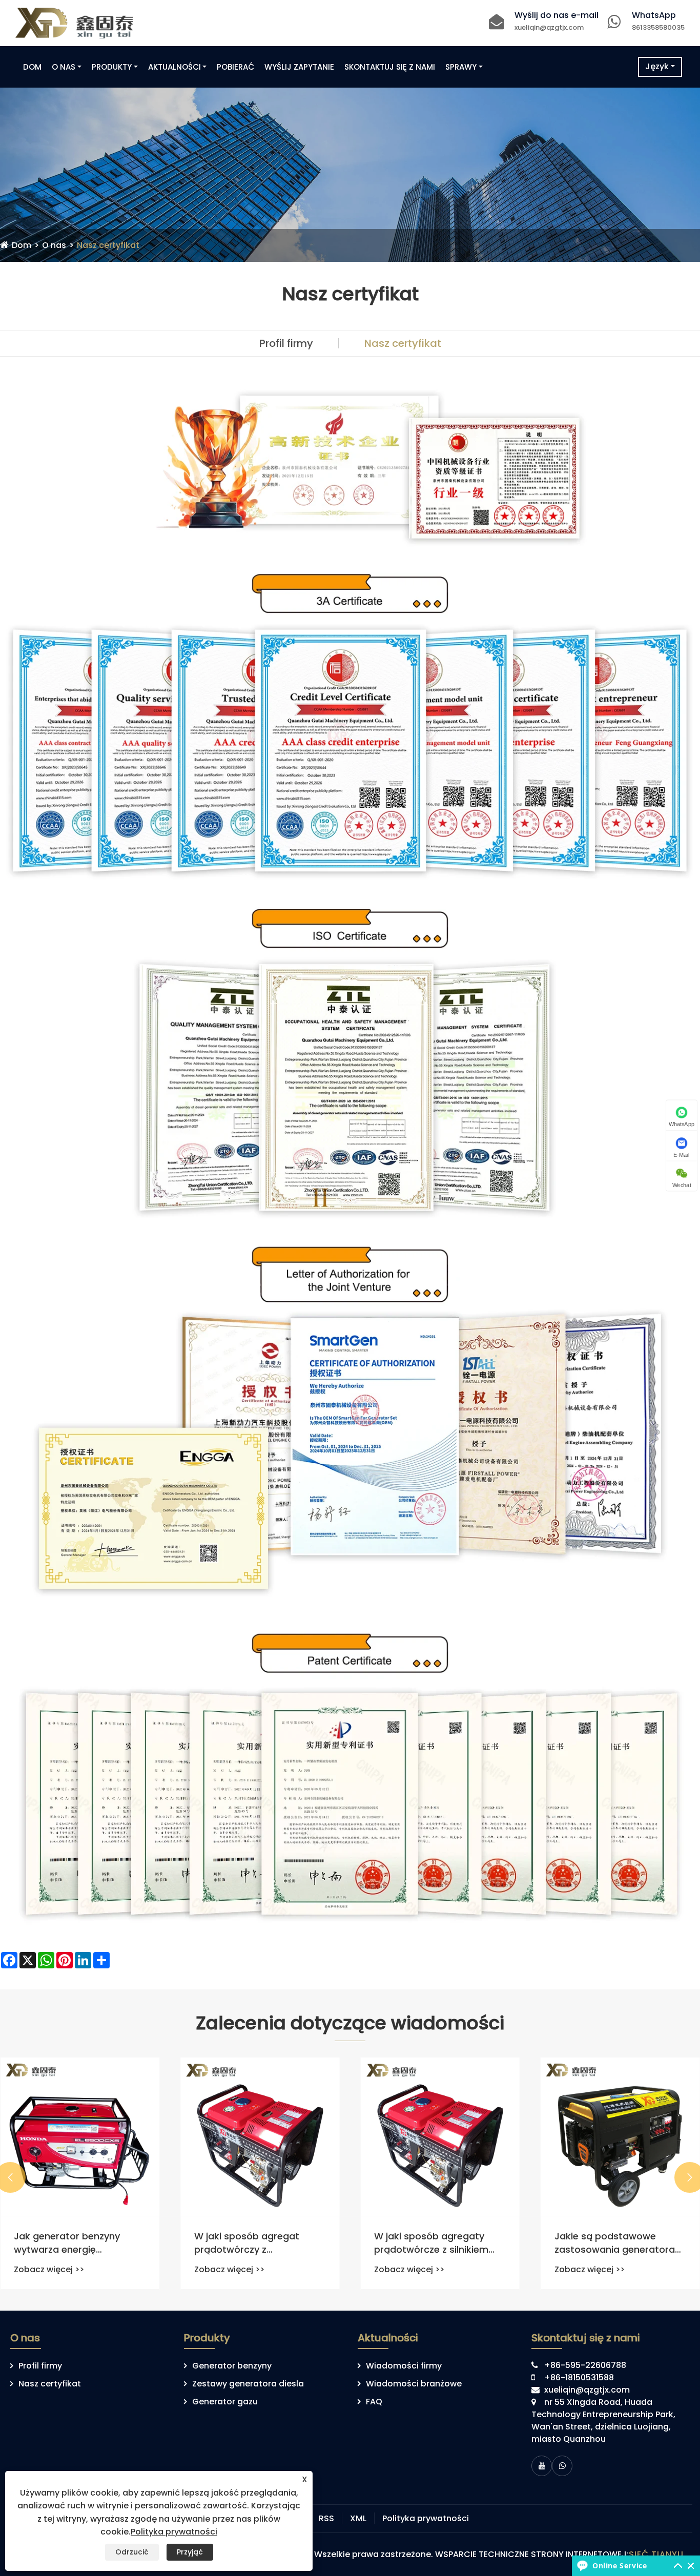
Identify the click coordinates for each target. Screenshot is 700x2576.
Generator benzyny (232, 2366)
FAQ (374, 2402)
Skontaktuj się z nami (390, 67)
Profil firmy (286, 343)
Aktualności (174, 67)
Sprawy (461, 67)
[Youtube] (542, 2466)
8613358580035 (658, 27)
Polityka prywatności (426, 2518)
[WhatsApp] (562, 2466)
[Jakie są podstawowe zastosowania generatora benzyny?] (621, 2137)
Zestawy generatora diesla (248, 2384)
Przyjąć (190, 2552)
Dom (32, 67)
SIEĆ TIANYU (656, 2554)
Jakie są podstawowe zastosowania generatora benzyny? (615, 2242)
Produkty (112, 67)
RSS (326, 2518)
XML (358, 2518)
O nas (64, 67)
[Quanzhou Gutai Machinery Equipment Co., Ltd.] (74, 22)
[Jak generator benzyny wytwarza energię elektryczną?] (80, 2137)
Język (657, 66)
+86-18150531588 (579, 2377)
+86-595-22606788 (585, 2365)
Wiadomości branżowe (414, 2384)
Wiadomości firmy (404, 2366)
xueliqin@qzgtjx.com (549, 27)
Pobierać (235, 67)
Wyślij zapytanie (299, 67)
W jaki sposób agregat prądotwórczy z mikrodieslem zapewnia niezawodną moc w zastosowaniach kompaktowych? (249, 2242)
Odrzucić (132, 2552)
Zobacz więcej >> (49, 2269)
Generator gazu (225, 2402)
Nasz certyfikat (108, 245)
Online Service (620, 2565)
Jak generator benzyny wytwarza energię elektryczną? (67, 2242)
